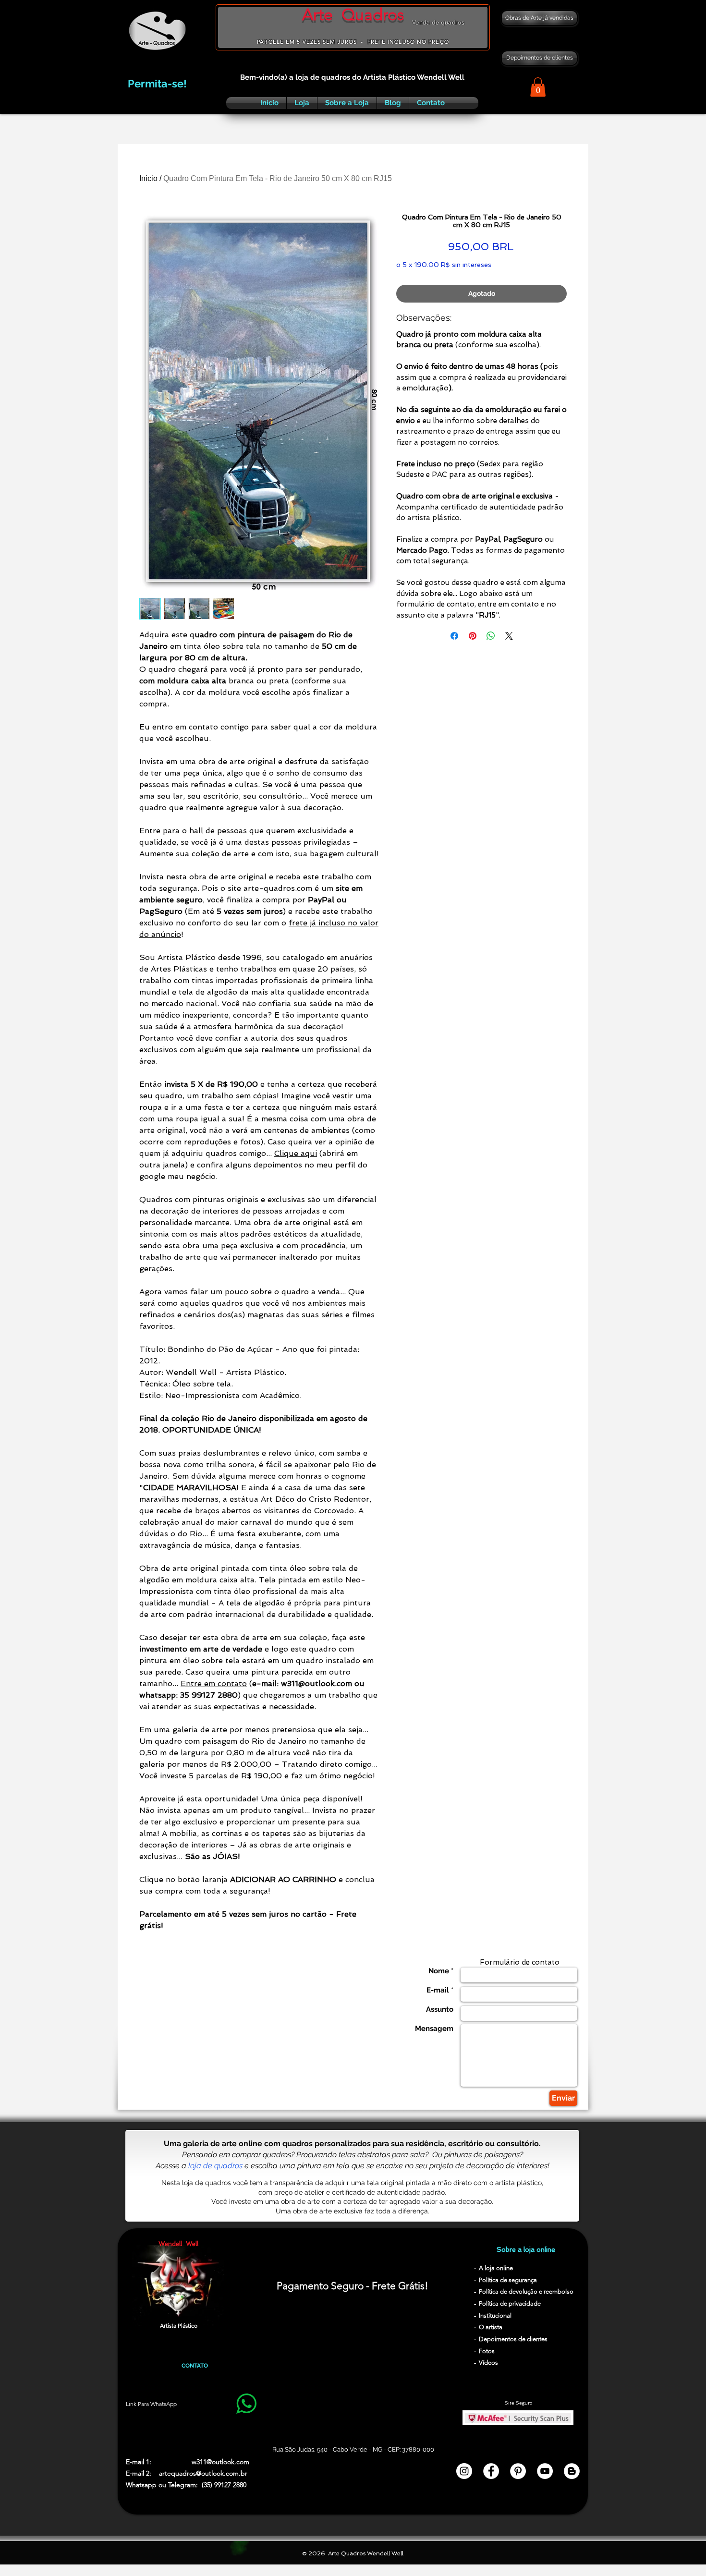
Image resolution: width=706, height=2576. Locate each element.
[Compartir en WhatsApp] (491, 636)
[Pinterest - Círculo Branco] (518, 2471)
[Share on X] (509, 636)
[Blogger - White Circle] (572, 2471)
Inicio (148, 178)
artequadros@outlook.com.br (203, 2473)
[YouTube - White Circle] (545, 2471)
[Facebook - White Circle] (491, 2471)
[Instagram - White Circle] (464, 2471)
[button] (538, 87)
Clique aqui (296, 1153)
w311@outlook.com (220, 2462)
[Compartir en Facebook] (454, 636)
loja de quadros (215, 2166)
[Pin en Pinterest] (473, 636)
